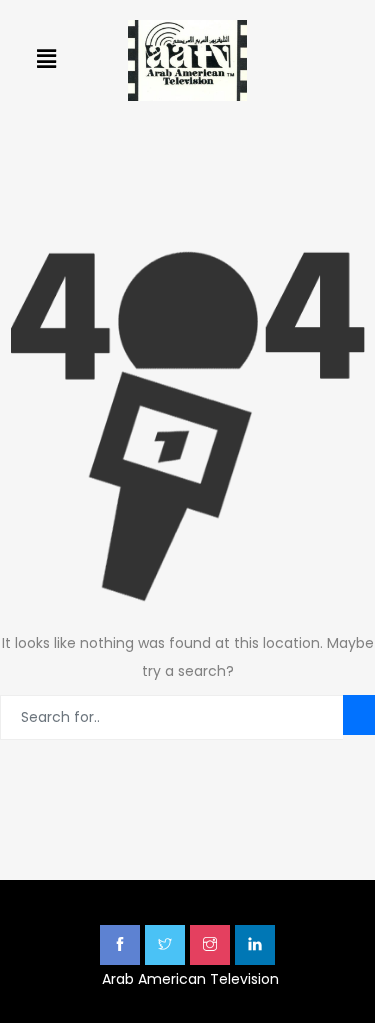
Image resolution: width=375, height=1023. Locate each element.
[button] (46, 59)
